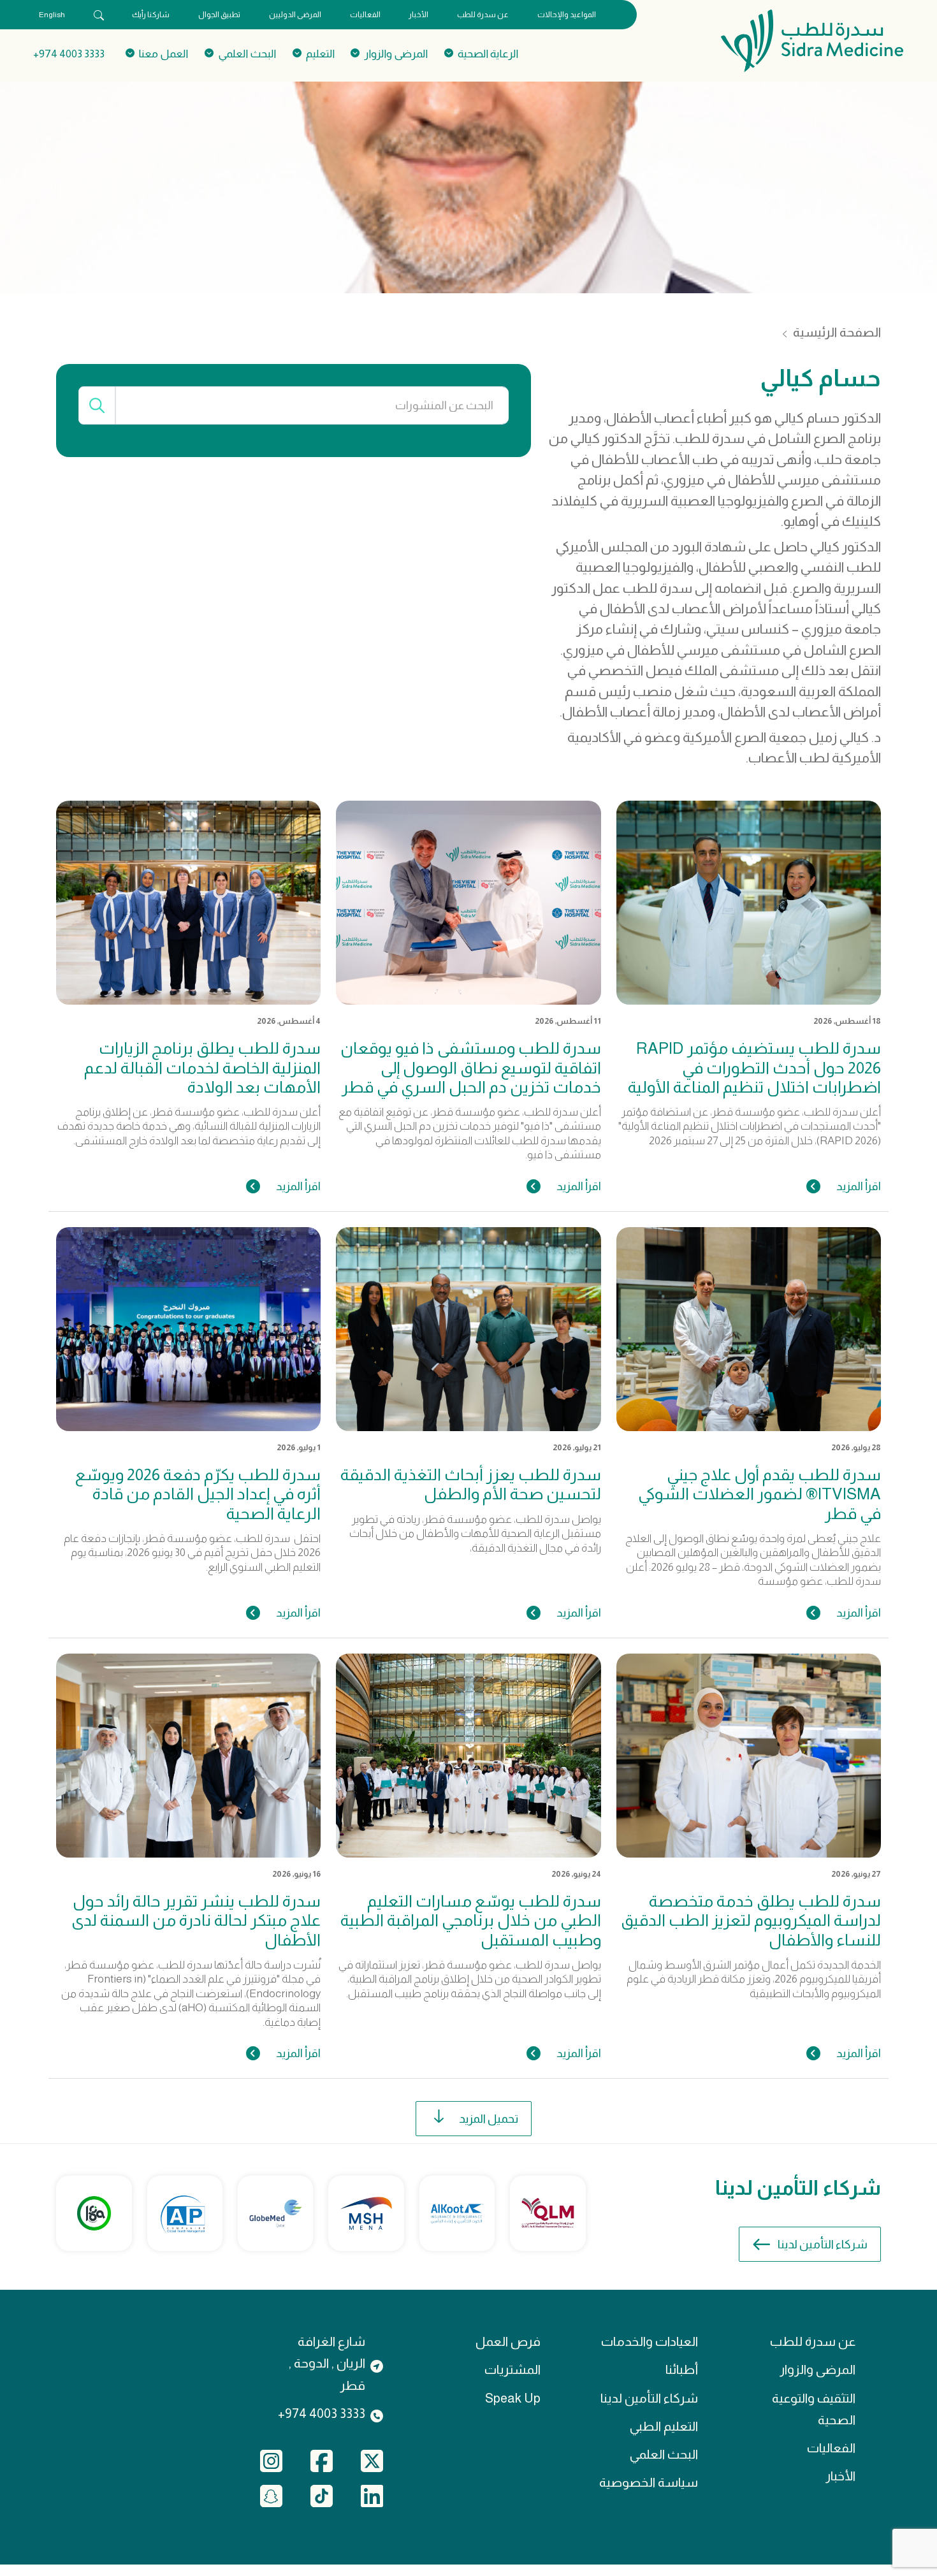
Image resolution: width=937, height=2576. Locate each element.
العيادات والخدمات (650, 2341)
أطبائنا (682, 2369)
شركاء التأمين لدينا (823, 2244)
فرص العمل (508, 2341)
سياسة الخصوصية (649, 2482)
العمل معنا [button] (163, 54)
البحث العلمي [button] (247, 54)
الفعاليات (365, 15)
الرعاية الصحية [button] (488, 54)
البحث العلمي (664, 2454)
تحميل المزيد (489, 2119)
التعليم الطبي (664, 2426)
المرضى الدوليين (295, 15)
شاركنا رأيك (151, 15)
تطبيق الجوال (219, 15)
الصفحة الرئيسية (837, 332)
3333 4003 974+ (69, 54)
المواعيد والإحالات (567, 15)
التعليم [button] (320, 54)
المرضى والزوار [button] (396, 54)
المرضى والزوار (817, 2369)
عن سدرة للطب (483, 15)
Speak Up (513, 2398)
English (52, 15)
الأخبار (418, 15)
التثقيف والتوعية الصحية (814, 2409)
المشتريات (512, 2369)
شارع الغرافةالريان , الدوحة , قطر (327, 2363)
